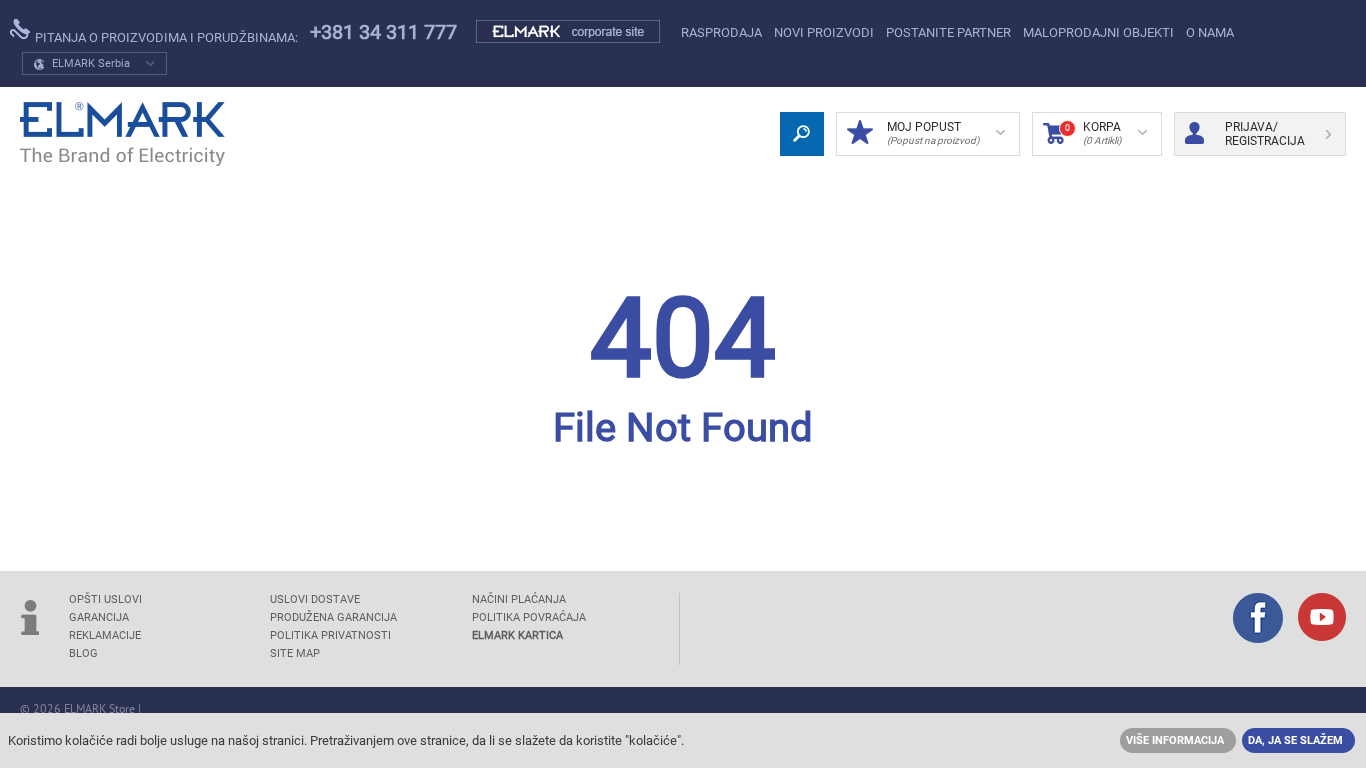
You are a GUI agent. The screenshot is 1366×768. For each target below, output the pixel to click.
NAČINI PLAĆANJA (519, 599)
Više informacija (1175, 740)
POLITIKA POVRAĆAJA (529, 617)
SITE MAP (295, 653)
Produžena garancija (333, 617)
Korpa (1093, 133)
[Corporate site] (569, 32)
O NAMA (1210, 32)
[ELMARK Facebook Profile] (1258, 620)
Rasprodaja (721, 32)
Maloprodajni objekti (1098, 32)
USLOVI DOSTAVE (315, 599)
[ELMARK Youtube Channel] (1322, 619)
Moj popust (933, 133)
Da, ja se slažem (1295, 740)
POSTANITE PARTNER (948, 32)
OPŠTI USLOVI (105, 599)
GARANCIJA (99, 617)
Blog (83, 653)
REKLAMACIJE (105, 635)
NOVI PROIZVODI (824, 32)
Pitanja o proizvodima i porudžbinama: (165, 37)
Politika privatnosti (330, 635)
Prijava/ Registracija (1265, 134)
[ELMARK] (122, 134)
